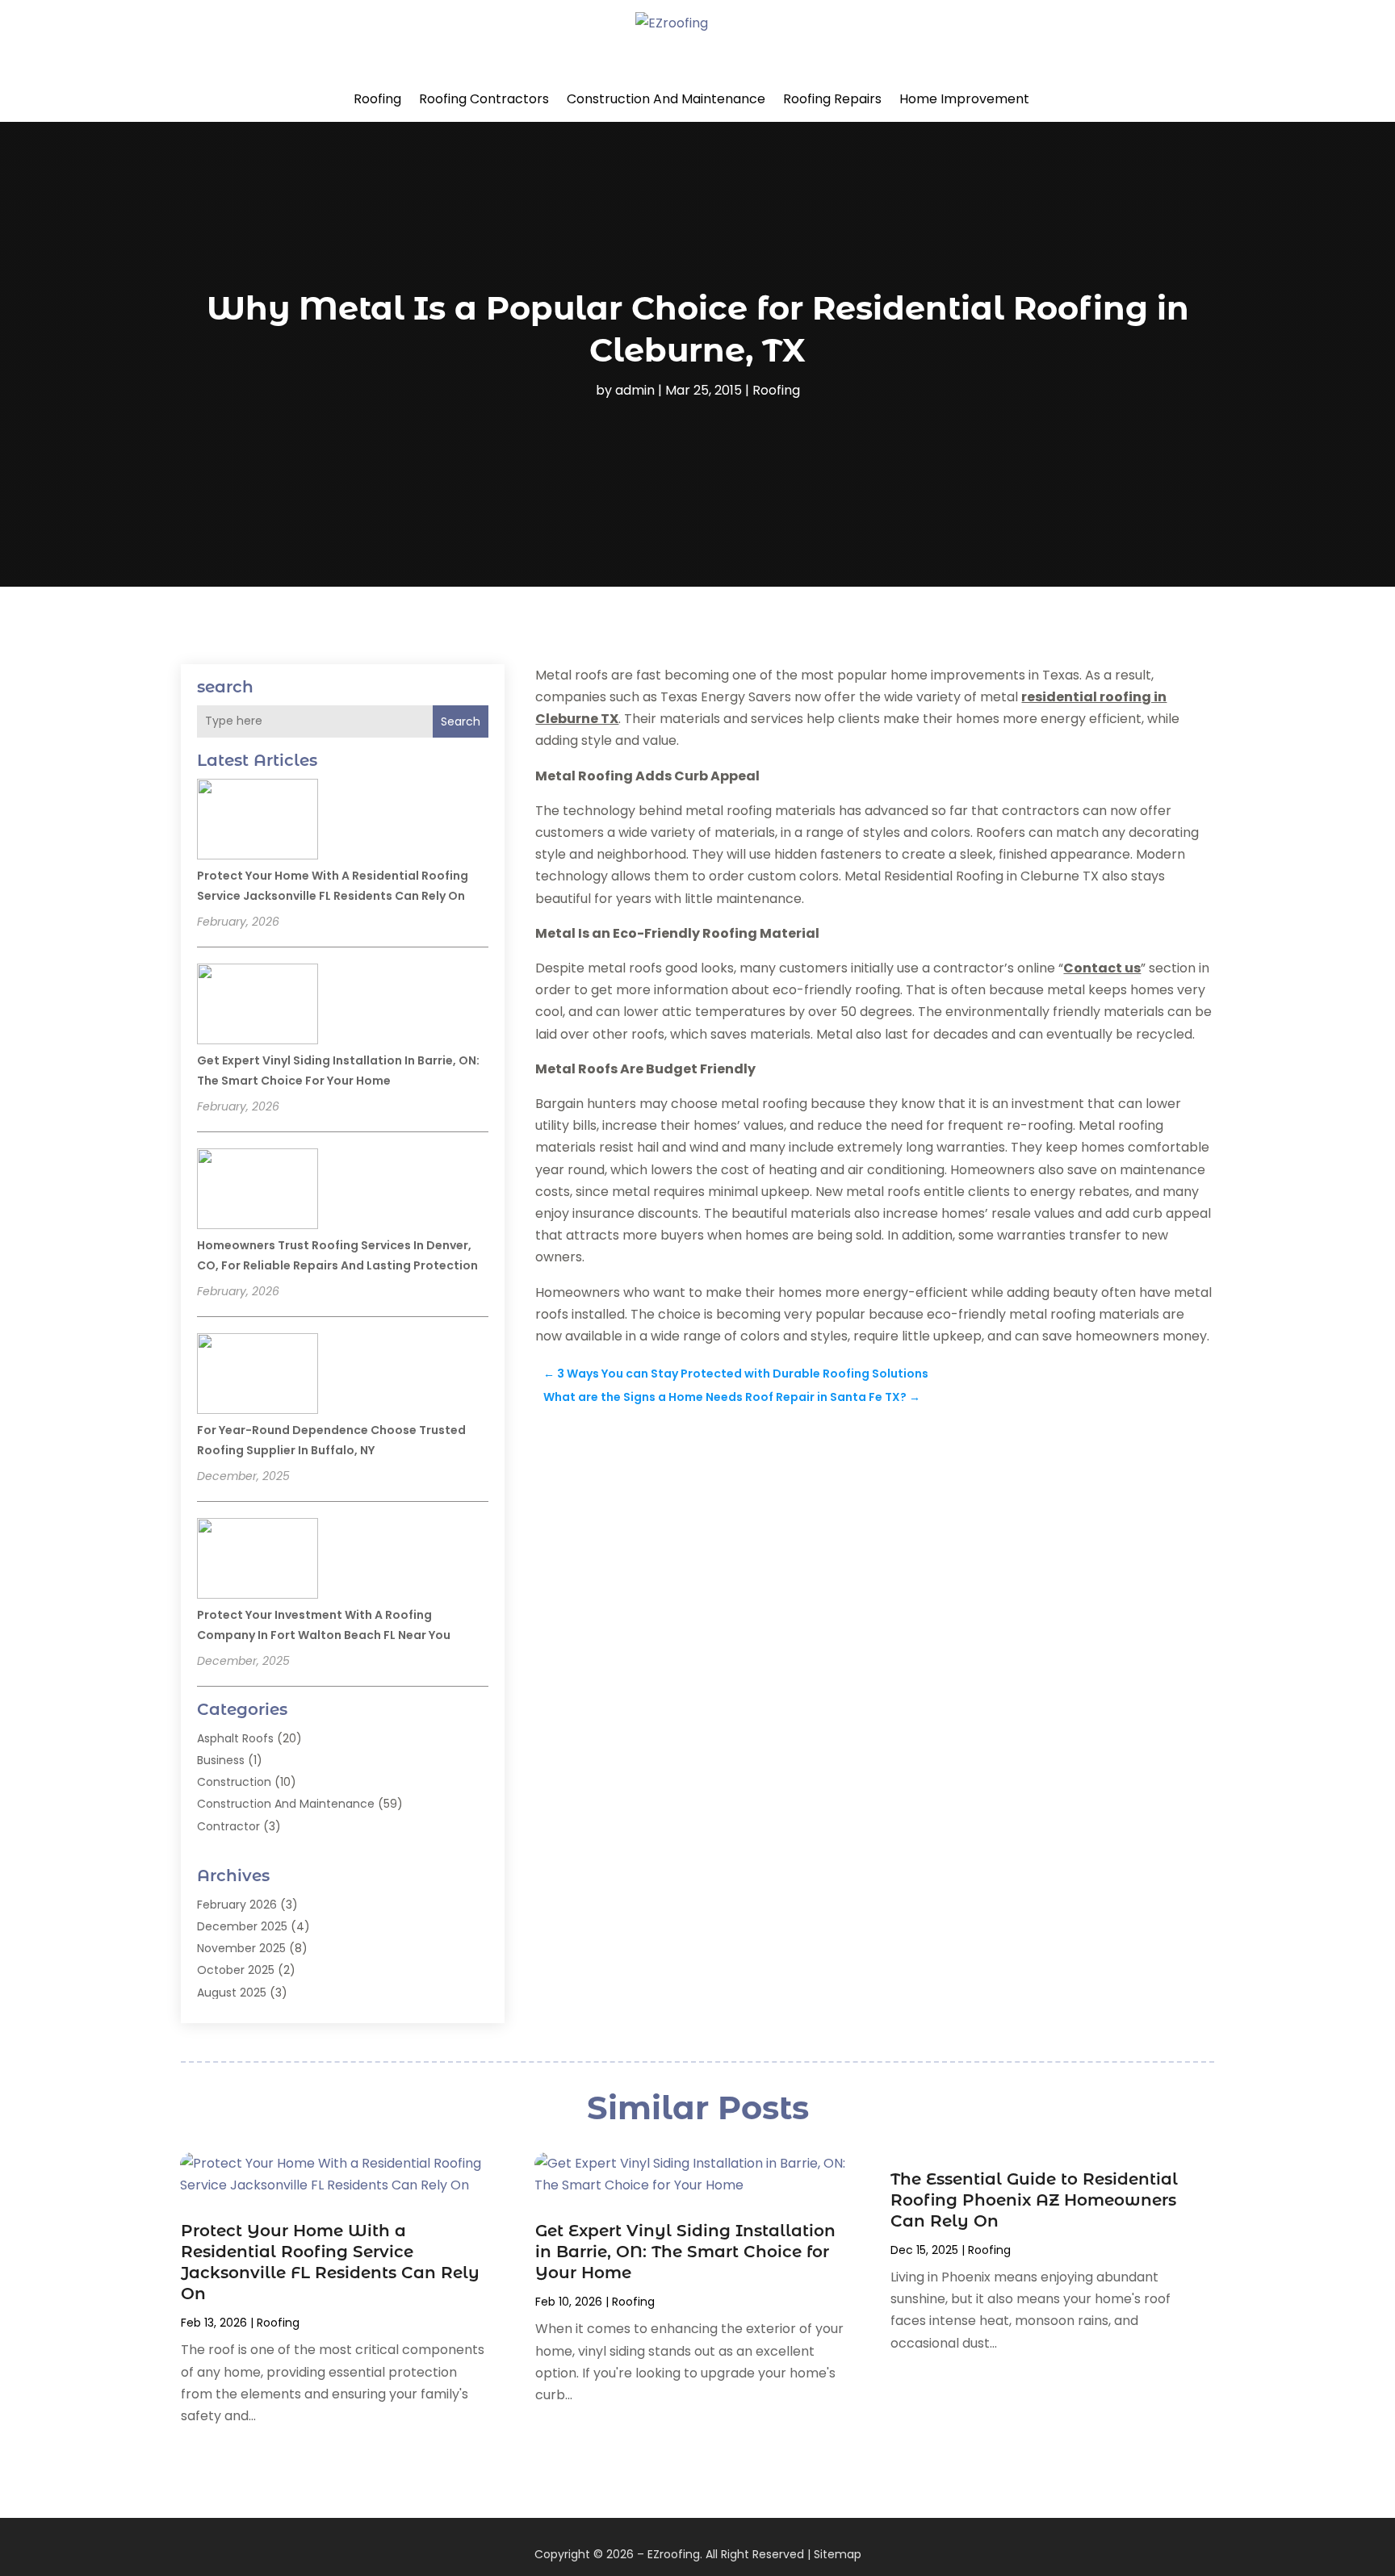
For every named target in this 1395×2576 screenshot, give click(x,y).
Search (461, 721)
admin (635, 390)
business (221, 1760)
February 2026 (237, 1905)
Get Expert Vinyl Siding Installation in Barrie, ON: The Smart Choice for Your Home (685, 2252)
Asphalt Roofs (235, 1738)
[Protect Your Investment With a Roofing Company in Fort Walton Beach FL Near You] (258, 1561)
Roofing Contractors (484, 99)
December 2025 (242, 1926)
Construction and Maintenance (666, 99)
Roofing (377, 99)
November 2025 (241, 1948)
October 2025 (236, 1970)
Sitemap (838, 2554)
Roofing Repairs (832, 99)
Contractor (228, 1826)
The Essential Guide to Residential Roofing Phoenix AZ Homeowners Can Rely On (1034, 2200)
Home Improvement (964, 99)
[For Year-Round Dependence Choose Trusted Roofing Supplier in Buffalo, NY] (258, 1376)
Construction (234, 1782)
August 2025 (232, 1993)
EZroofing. (675, 2554)
